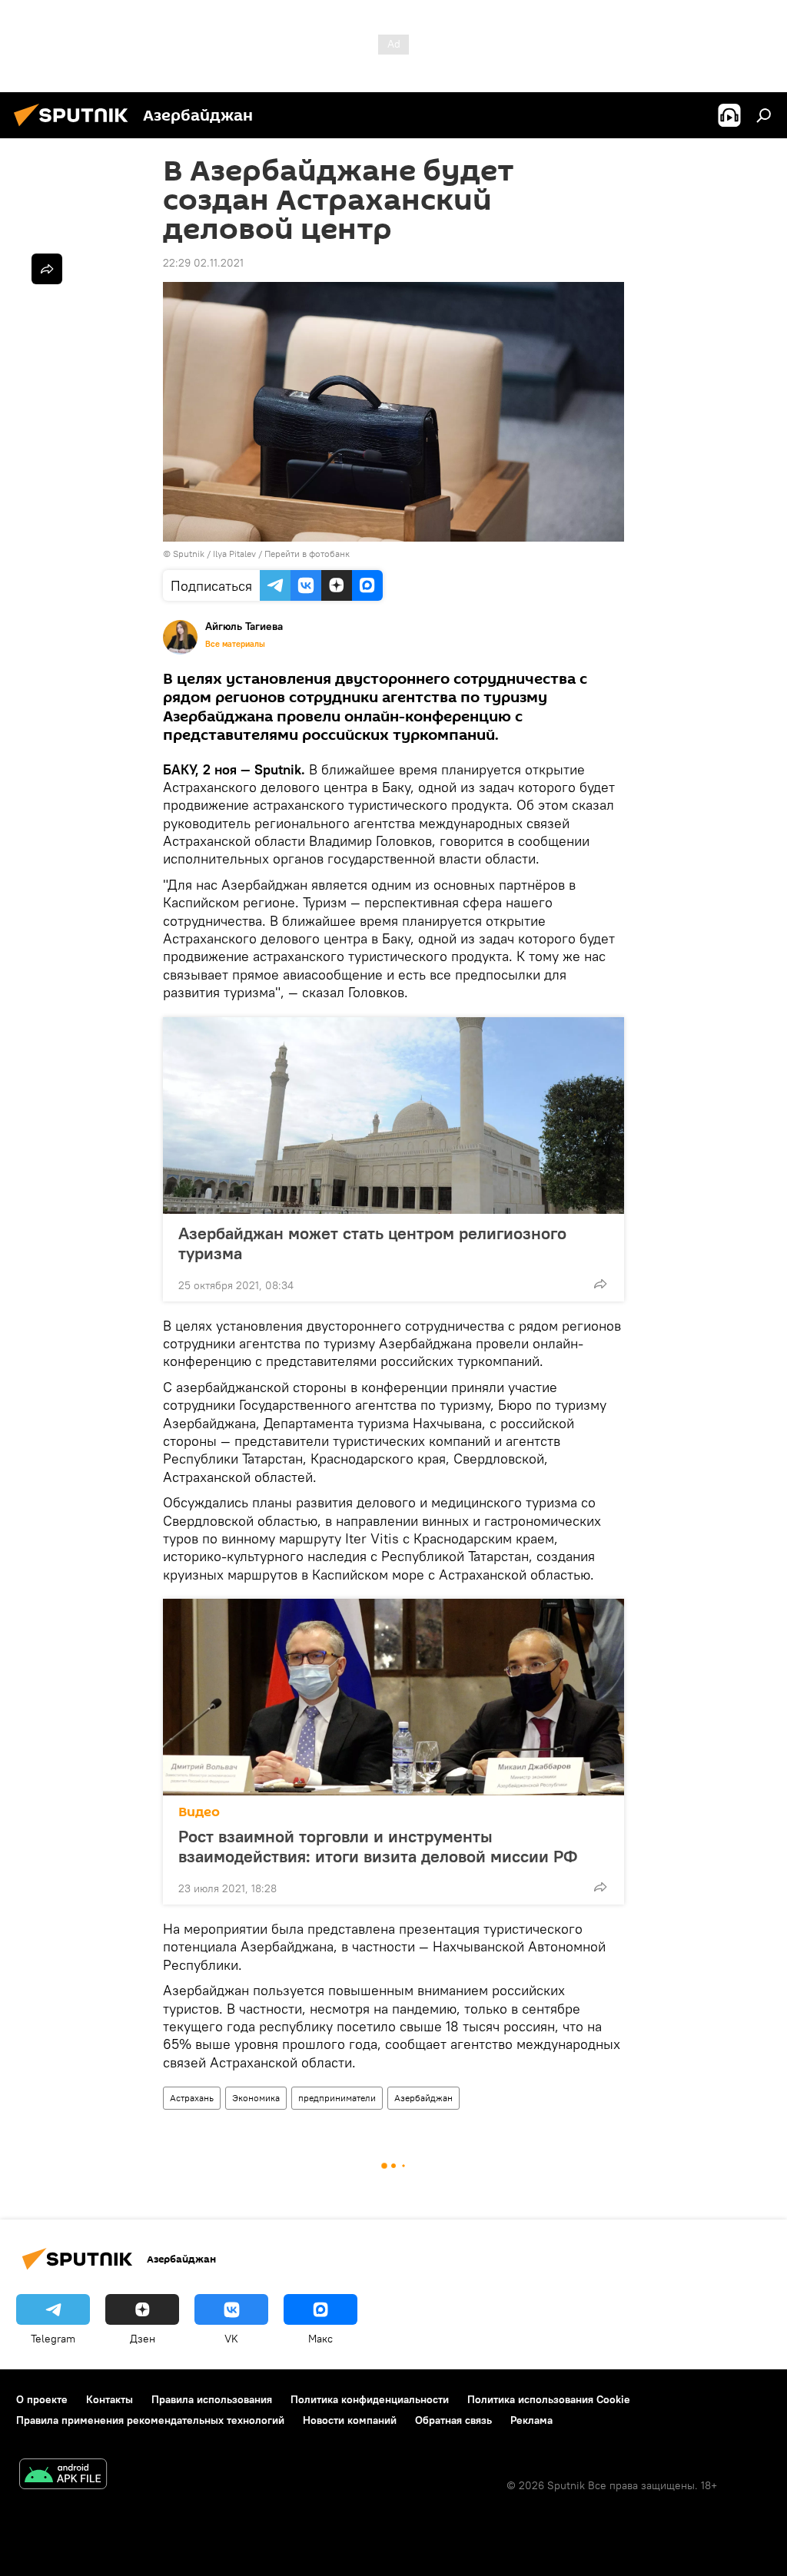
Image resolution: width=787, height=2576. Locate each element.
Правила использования (212, 2399)
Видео (199, 1812)
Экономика (256, 2098)
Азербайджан (423, 2098)
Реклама (531, 2420)
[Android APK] (63, 2476)
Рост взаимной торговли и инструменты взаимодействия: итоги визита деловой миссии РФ (378, 1846)
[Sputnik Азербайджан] (75, 128)
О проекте (42, 2399)
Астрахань (192, 2098)
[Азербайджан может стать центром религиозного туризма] (393, 1116)
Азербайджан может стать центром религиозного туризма (372, 1243)
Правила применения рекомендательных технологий (150, 2420)
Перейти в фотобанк (307, 554)
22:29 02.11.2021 (203, 263)
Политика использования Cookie (549, 2399)
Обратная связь (453, 2420)
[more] (600, 1284)
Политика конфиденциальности (370, 2399)
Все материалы (235, 644)
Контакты (110, 2399)
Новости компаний (350, 2420)
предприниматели (337, 2098)
